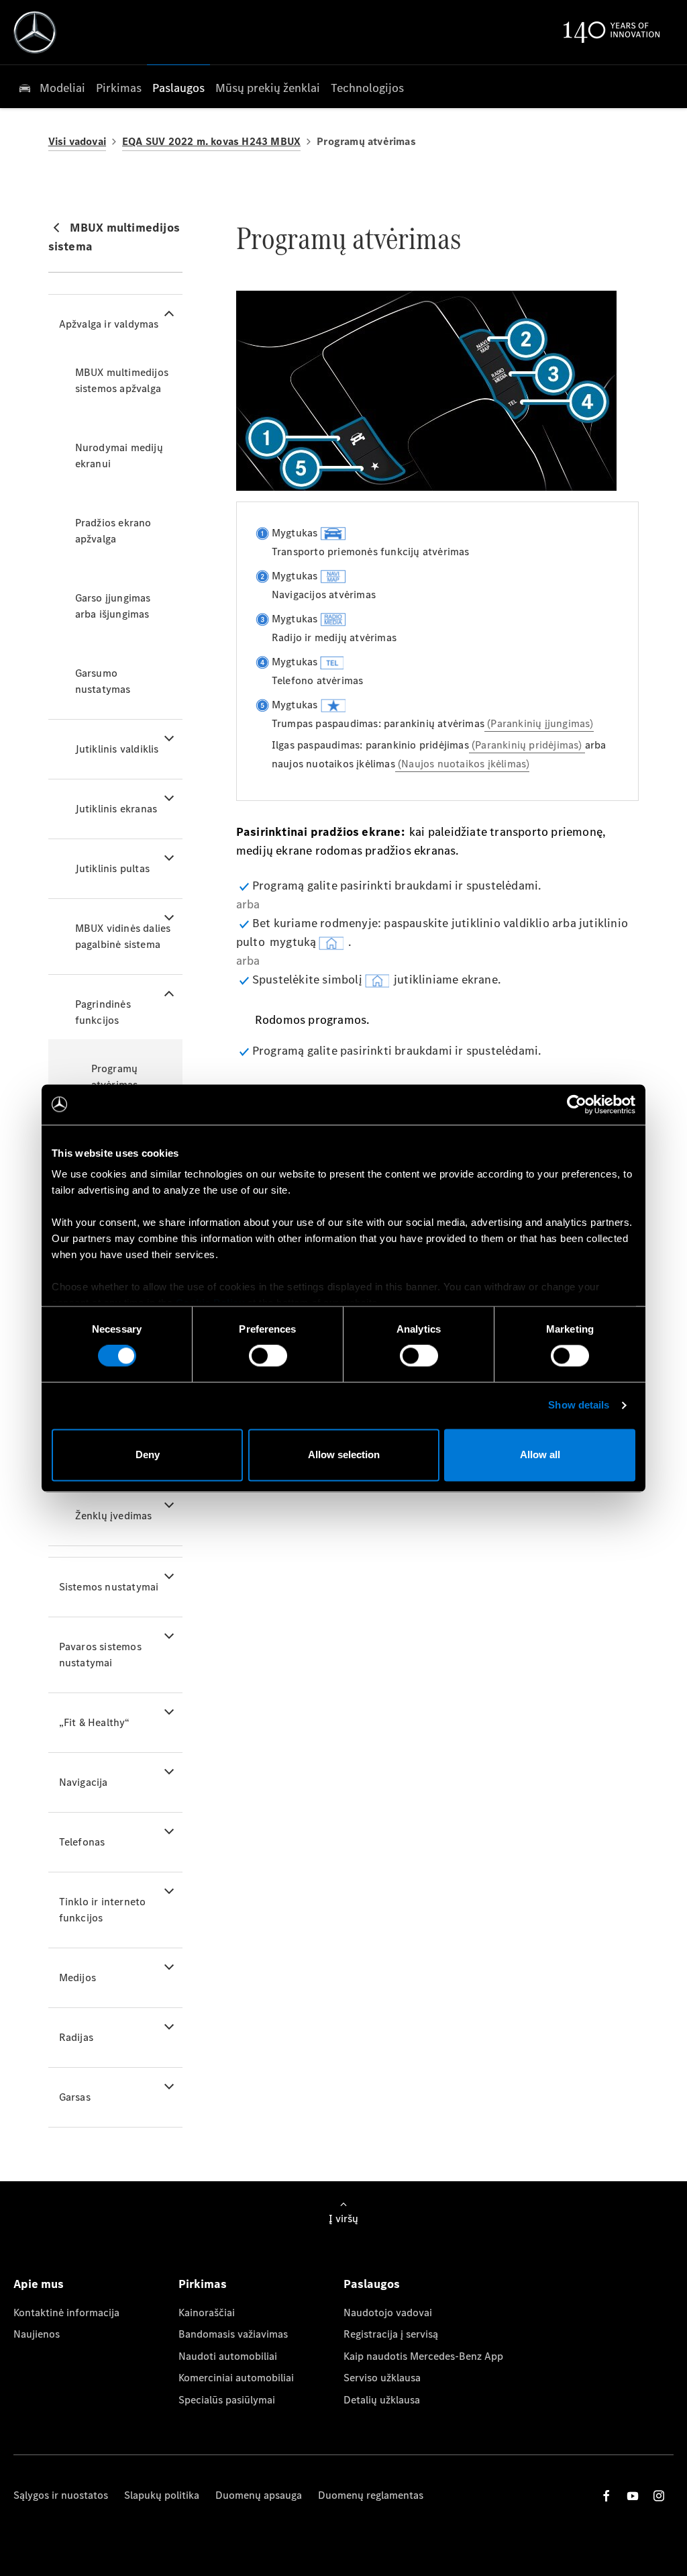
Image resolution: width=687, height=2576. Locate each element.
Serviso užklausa (382, 2378)
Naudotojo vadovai (388, 2312)
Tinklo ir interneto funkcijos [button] (103, 1910)
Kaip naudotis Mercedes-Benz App (423, 2356)
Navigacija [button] (84, 1782)
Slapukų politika (162, 2495)
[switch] (268, 1356)
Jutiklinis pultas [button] (112, 868)
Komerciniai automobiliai (236, 2378)
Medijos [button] (77, 1977)
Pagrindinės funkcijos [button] (103, 1012)
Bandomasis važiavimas (233, 2334)
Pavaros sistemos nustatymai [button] (100, 1655)
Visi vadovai (77, 141)
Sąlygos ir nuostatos (61, 2495)
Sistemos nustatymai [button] (109, 1587)
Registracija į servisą (391, 2334)
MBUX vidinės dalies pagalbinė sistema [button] (123, 936)
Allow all (540, 1454)
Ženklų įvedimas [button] (114, 1516)
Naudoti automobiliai (228, 2356)
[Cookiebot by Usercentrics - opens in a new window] (577, 1104)
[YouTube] (633, 2496)
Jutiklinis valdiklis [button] (117, 749)
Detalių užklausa (382, 2400)
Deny (148, 1454)
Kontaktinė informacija (66, 2312)
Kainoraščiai (207, 2312)
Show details (579, 1405)
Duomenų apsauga (259, 2495)
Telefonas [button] (82, 1842)
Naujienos (37, 2334)
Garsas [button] (75, 2097)
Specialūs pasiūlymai (227, 2400)
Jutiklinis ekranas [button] (116, 809)
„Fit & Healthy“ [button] (95, 1722)
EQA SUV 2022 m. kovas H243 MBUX (211, 141)
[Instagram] (659, 2496)
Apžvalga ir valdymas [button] (109, 324)
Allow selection (344, 1454)
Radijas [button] (76, 2037)
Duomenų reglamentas (371, 2495)
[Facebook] (606, 2496)
